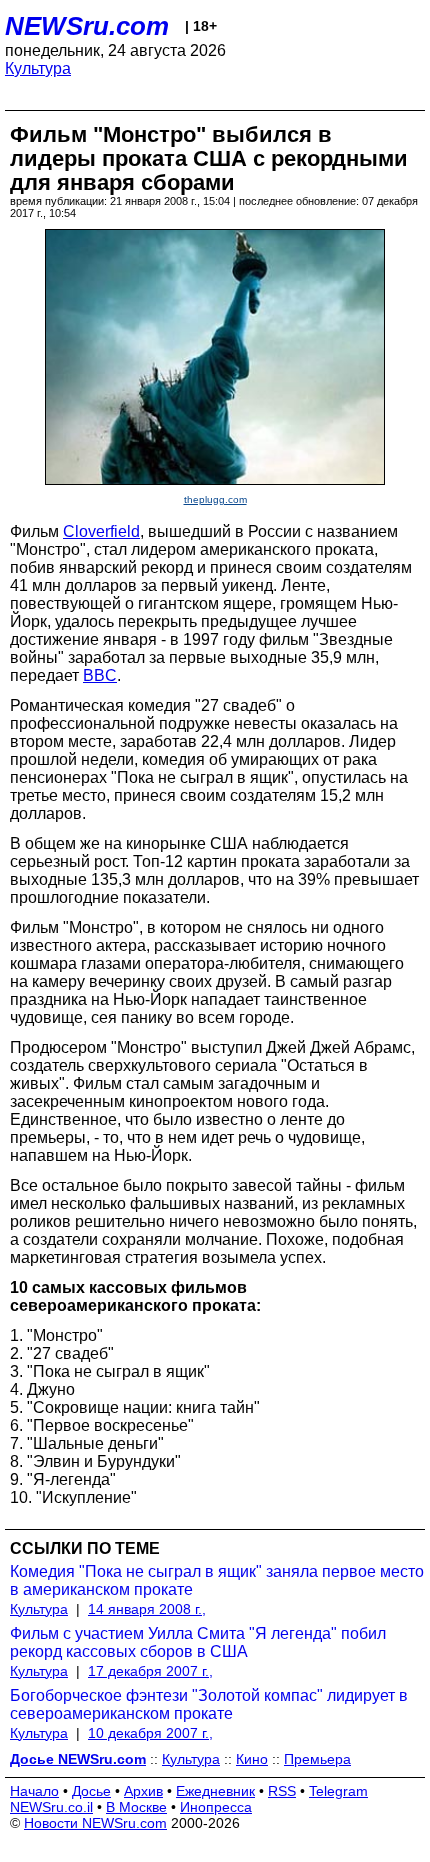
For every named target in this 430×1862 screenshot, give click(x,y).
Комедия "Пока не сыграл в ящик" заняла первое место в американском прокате (217, 1580)
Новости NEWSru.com (95, 1823)
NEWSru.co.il (51, 1807)
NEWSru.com (87, 26)
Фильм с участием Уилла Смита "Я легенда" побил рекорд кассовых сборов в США (198, 1642)
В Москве (136, 1807)
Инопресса (216, 1807)
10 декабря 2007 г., (150, 1733)
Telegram (338, 1791)
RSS (282, 1791)
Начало (34, 1791)
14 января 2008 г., (147, 1609)
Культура (38, 68)
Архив (143, 1791)
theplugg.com (215, 499)
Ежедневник (215, 1791)
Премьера (317, 1759)
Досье (91, 1791)
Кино (252, 1759)
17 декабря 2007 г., (150, 1671)
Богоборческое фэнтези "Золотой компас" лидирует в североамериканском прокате (209, 1704)
